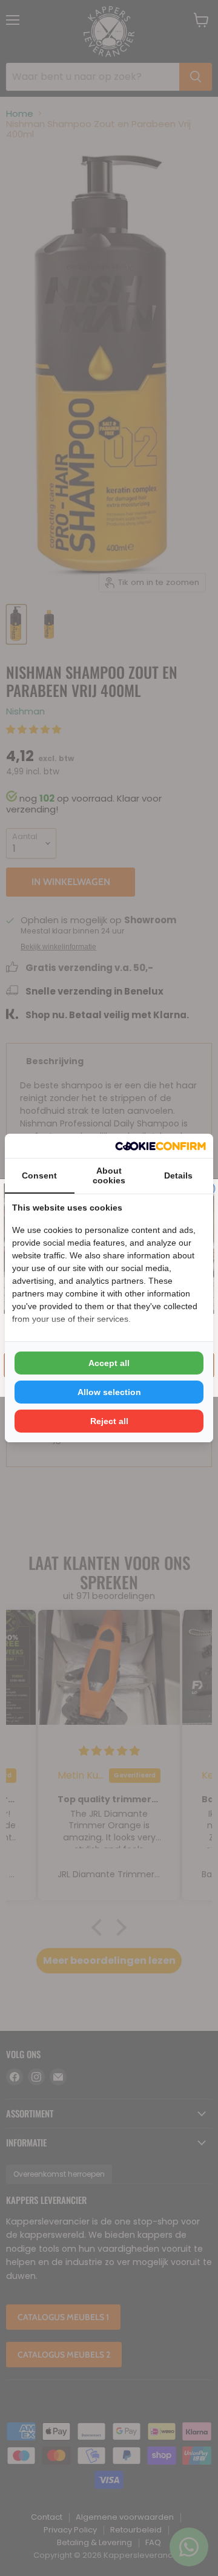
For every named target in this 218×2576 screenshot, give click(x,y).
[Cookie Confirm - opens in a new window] (160, 1146)
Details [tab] (178, 1175)
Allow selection (109, 1392)
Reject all (109, 1421)
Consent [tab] (39, 1175)
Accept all (109, 1363)
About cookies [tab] (109, 1175)
